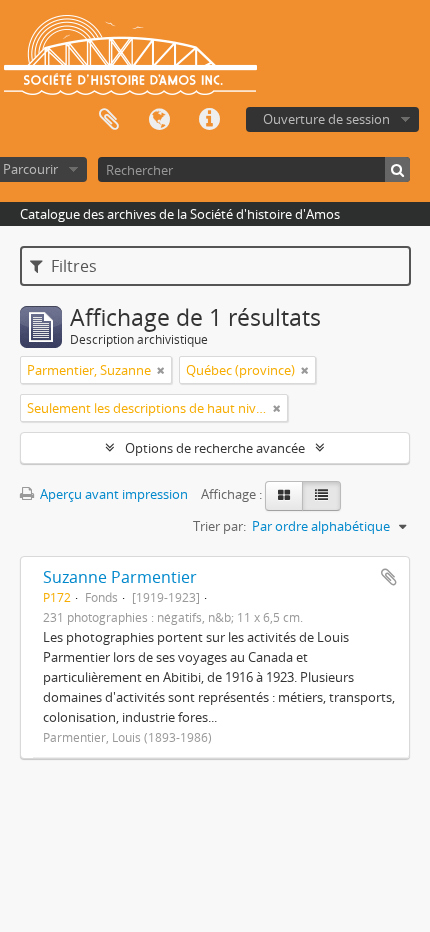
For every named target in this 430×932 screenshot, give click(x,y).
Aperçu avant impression (112, 494)
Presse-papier (109, 120)
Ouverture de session (326, 119)
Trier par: (219, 526)
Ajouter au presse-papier (389, 577)
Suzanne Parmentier (120, 577)
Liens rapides (209, 120)
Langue (159, 120)
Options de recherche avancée (215, 448)
